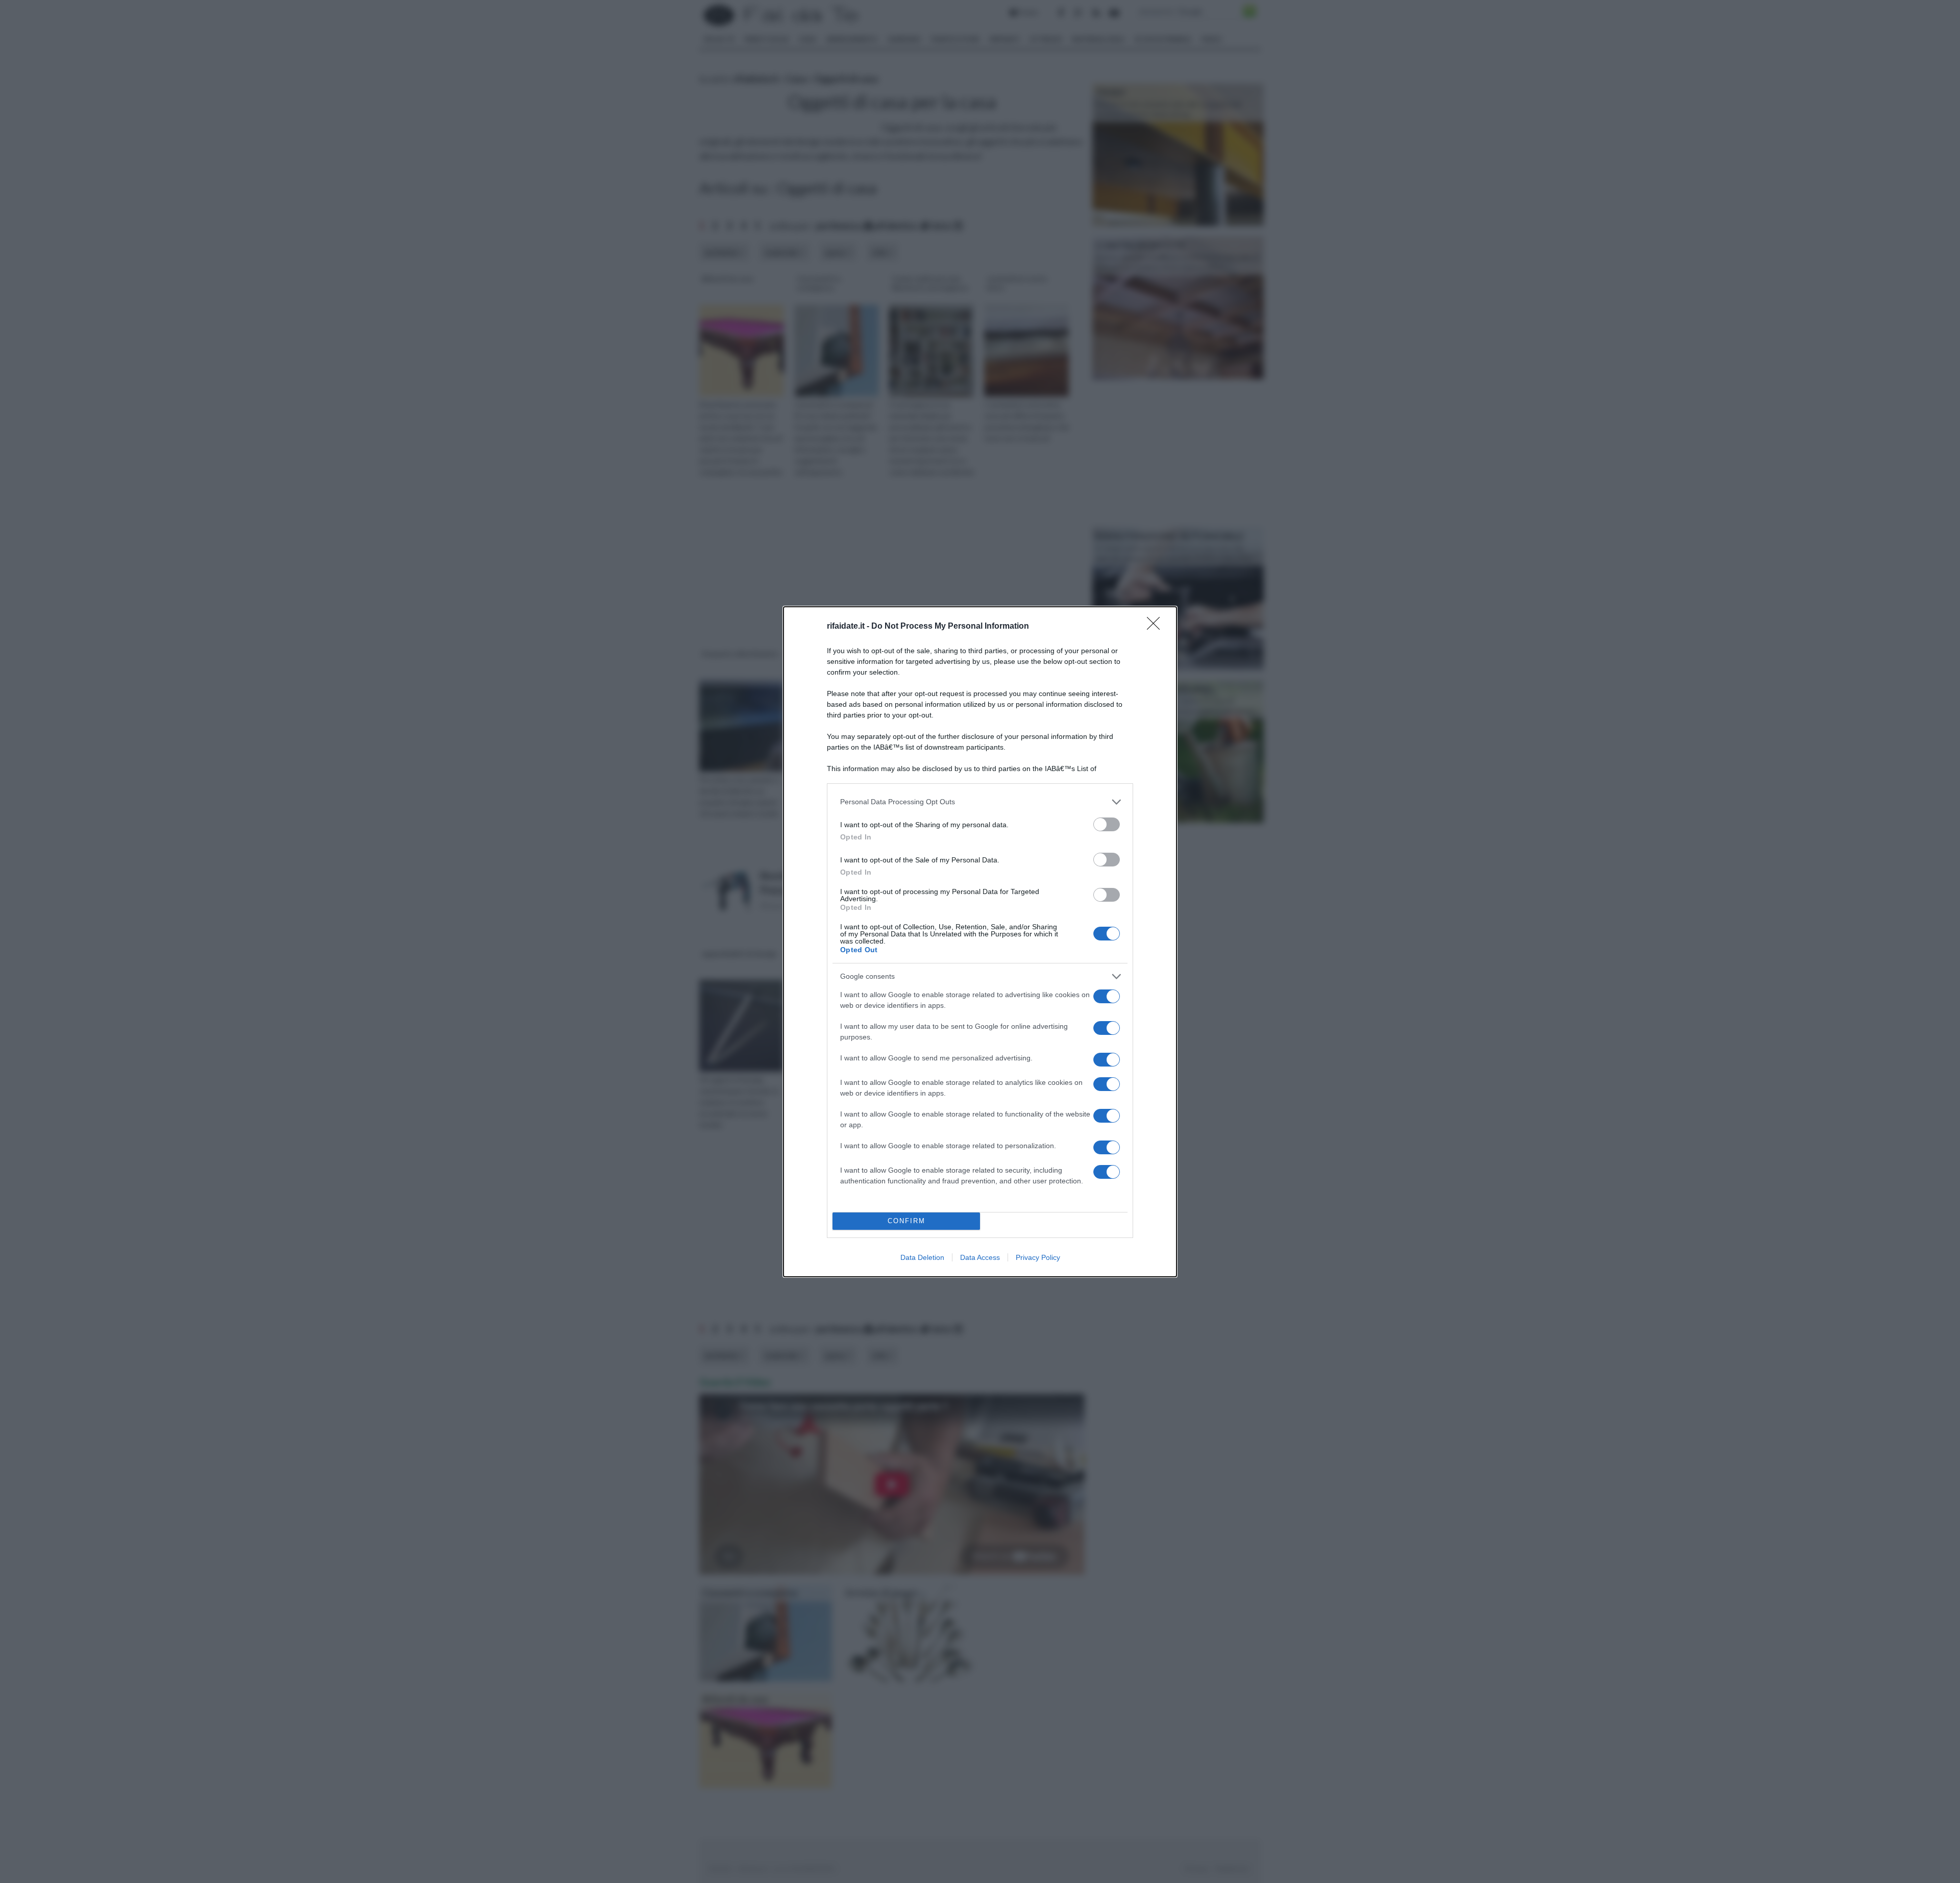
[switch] (1107, 824)
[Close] (1157, 627)
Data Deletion (922, 1257)
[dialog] (980, 942)
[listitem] (980, 802)
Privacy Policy (1038, 1257)
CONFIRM (906, 1221)
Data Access (980, 1257)
